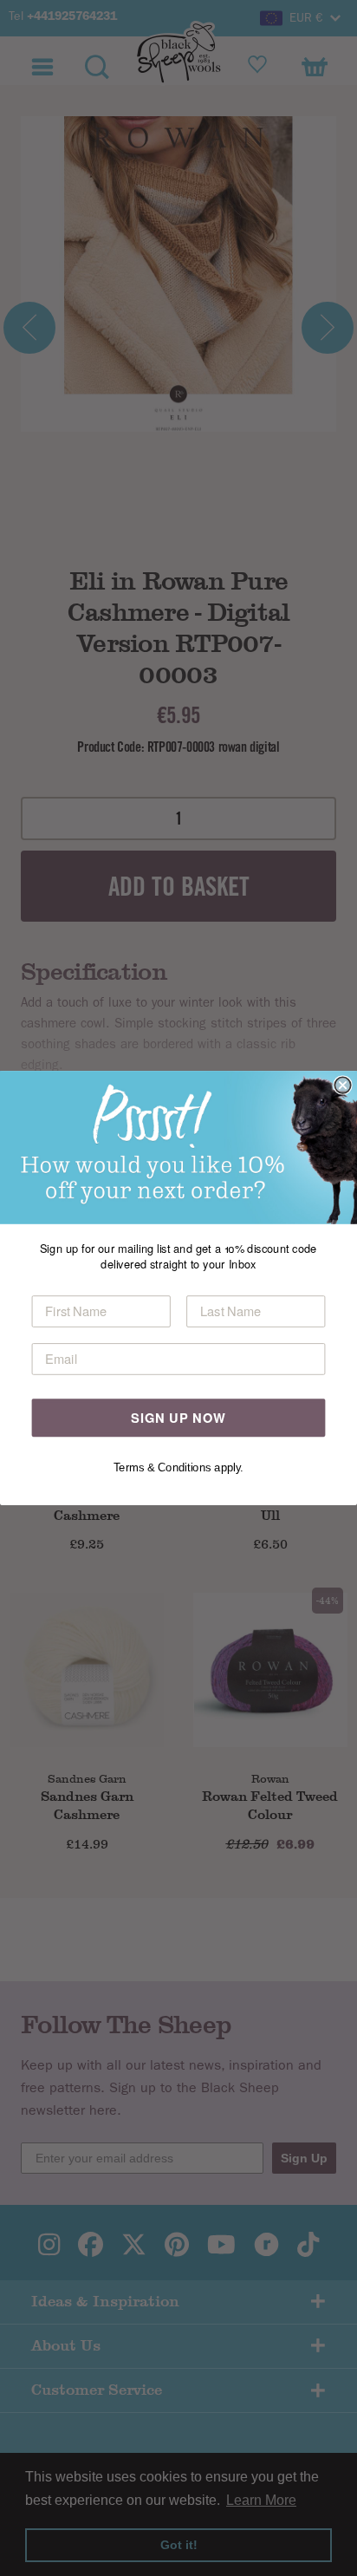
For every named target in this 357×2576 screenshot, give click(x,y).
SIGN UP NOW (178, 1417)
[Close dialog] (342, 1085)
